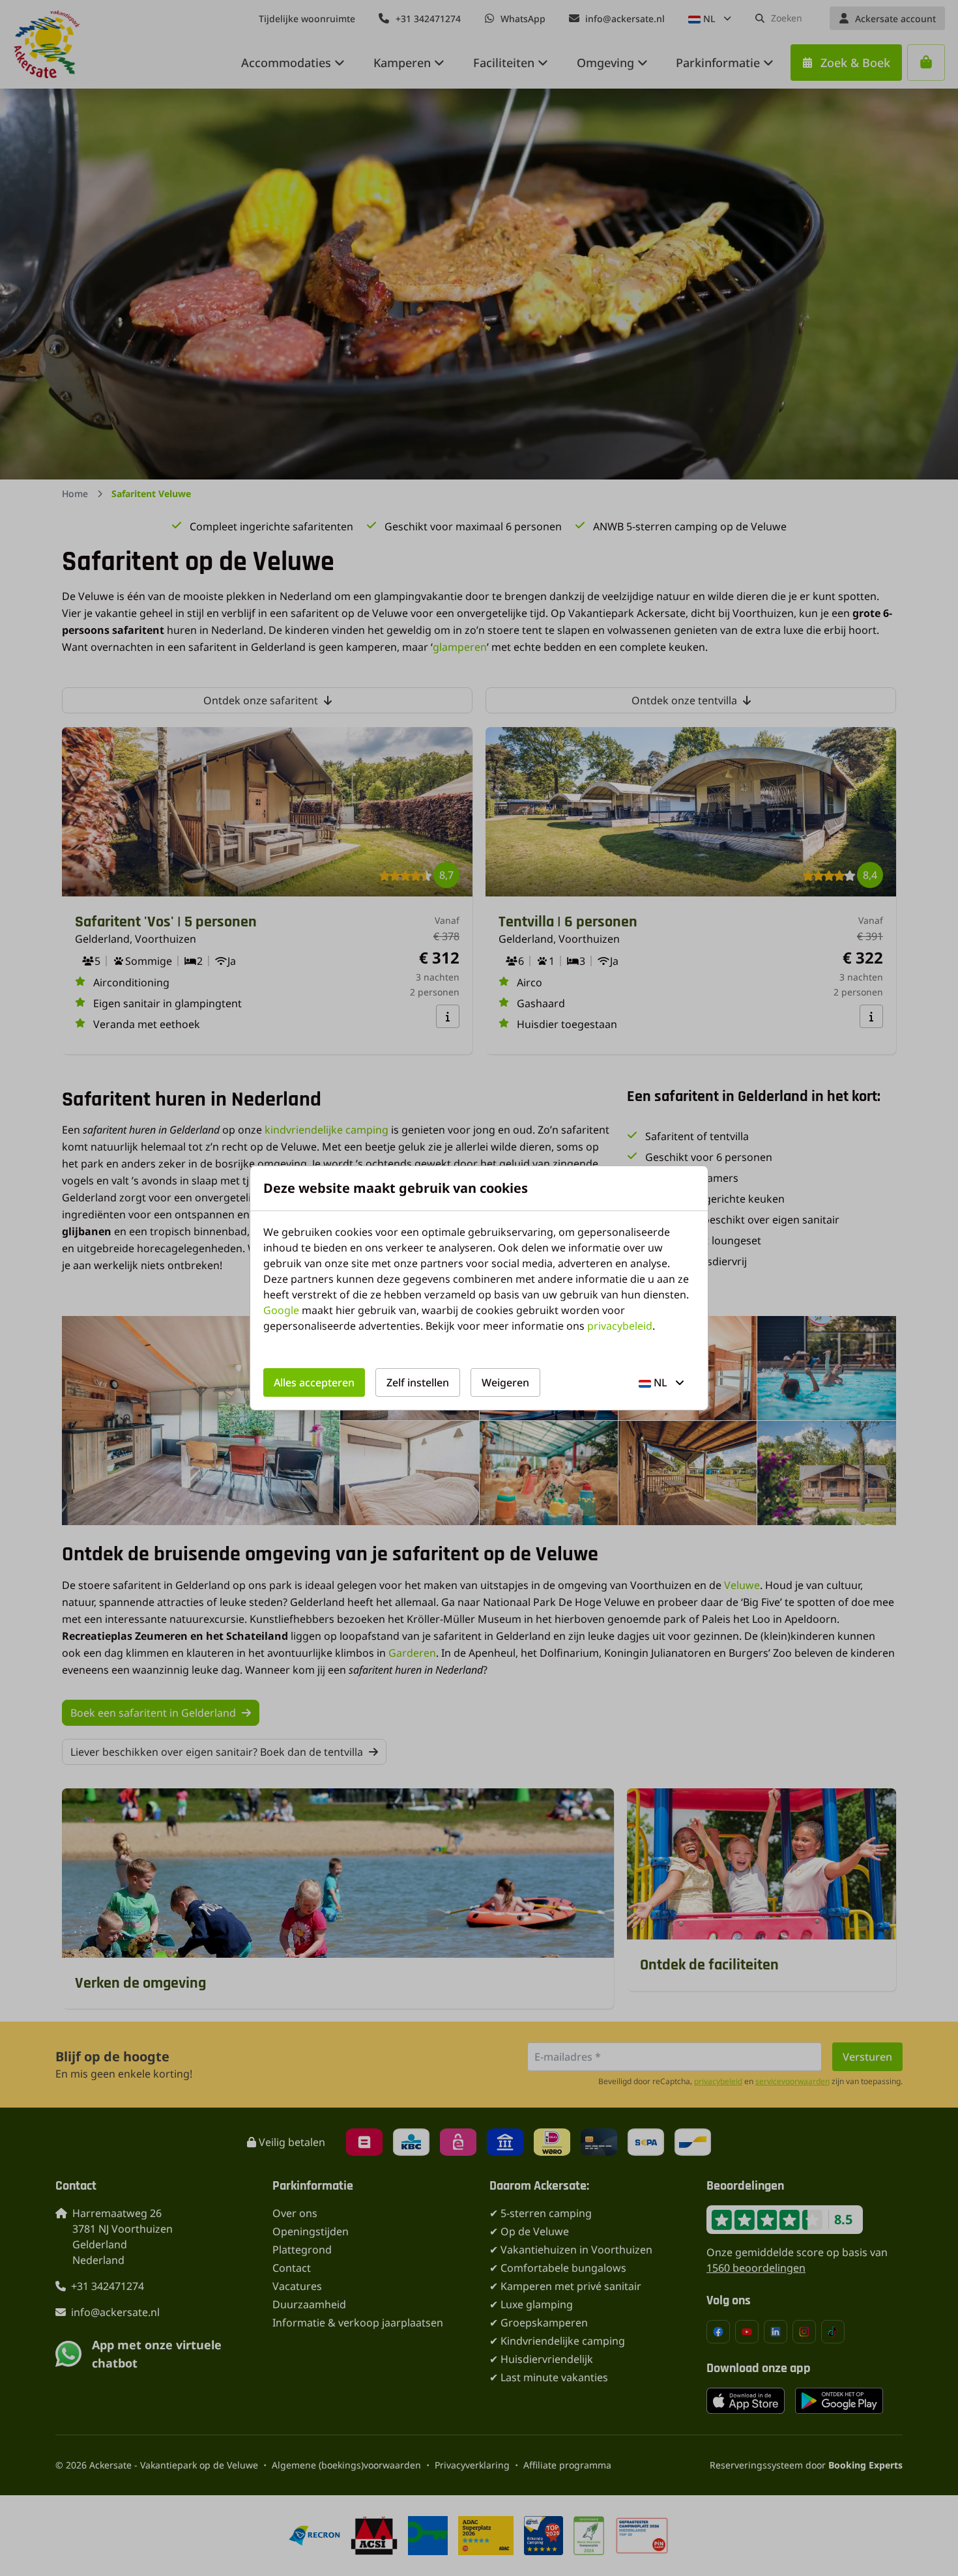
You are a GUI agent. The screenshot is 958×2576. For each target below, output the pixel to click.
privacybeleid (620, 1326)
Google (281, 1310)
